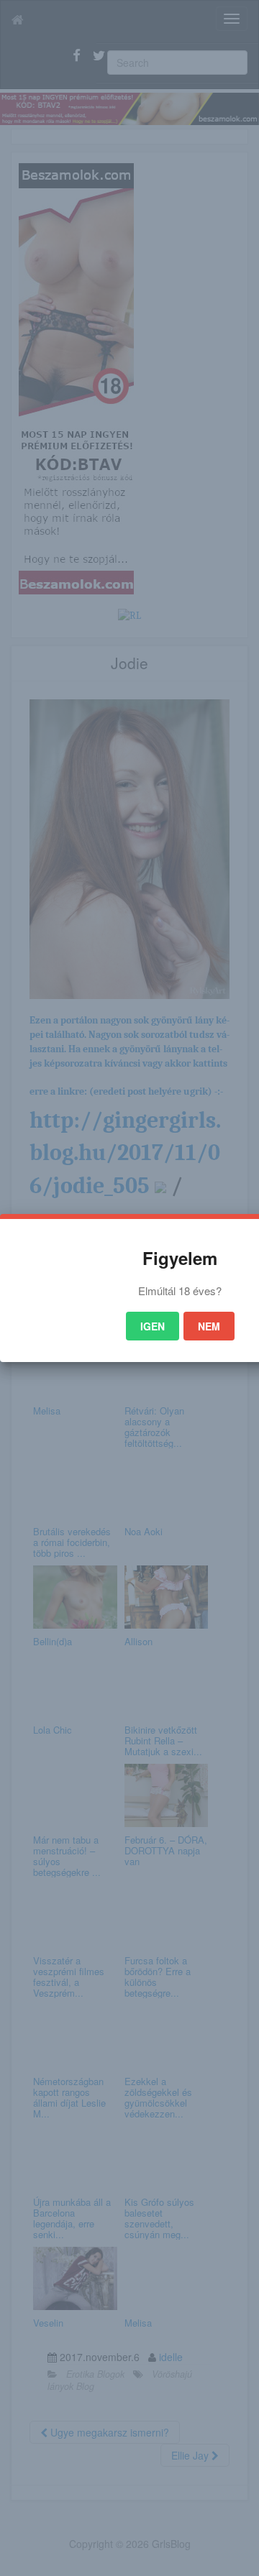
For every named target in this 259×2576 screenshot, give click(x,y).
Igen (153, 1326)
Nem (209, 1326)
